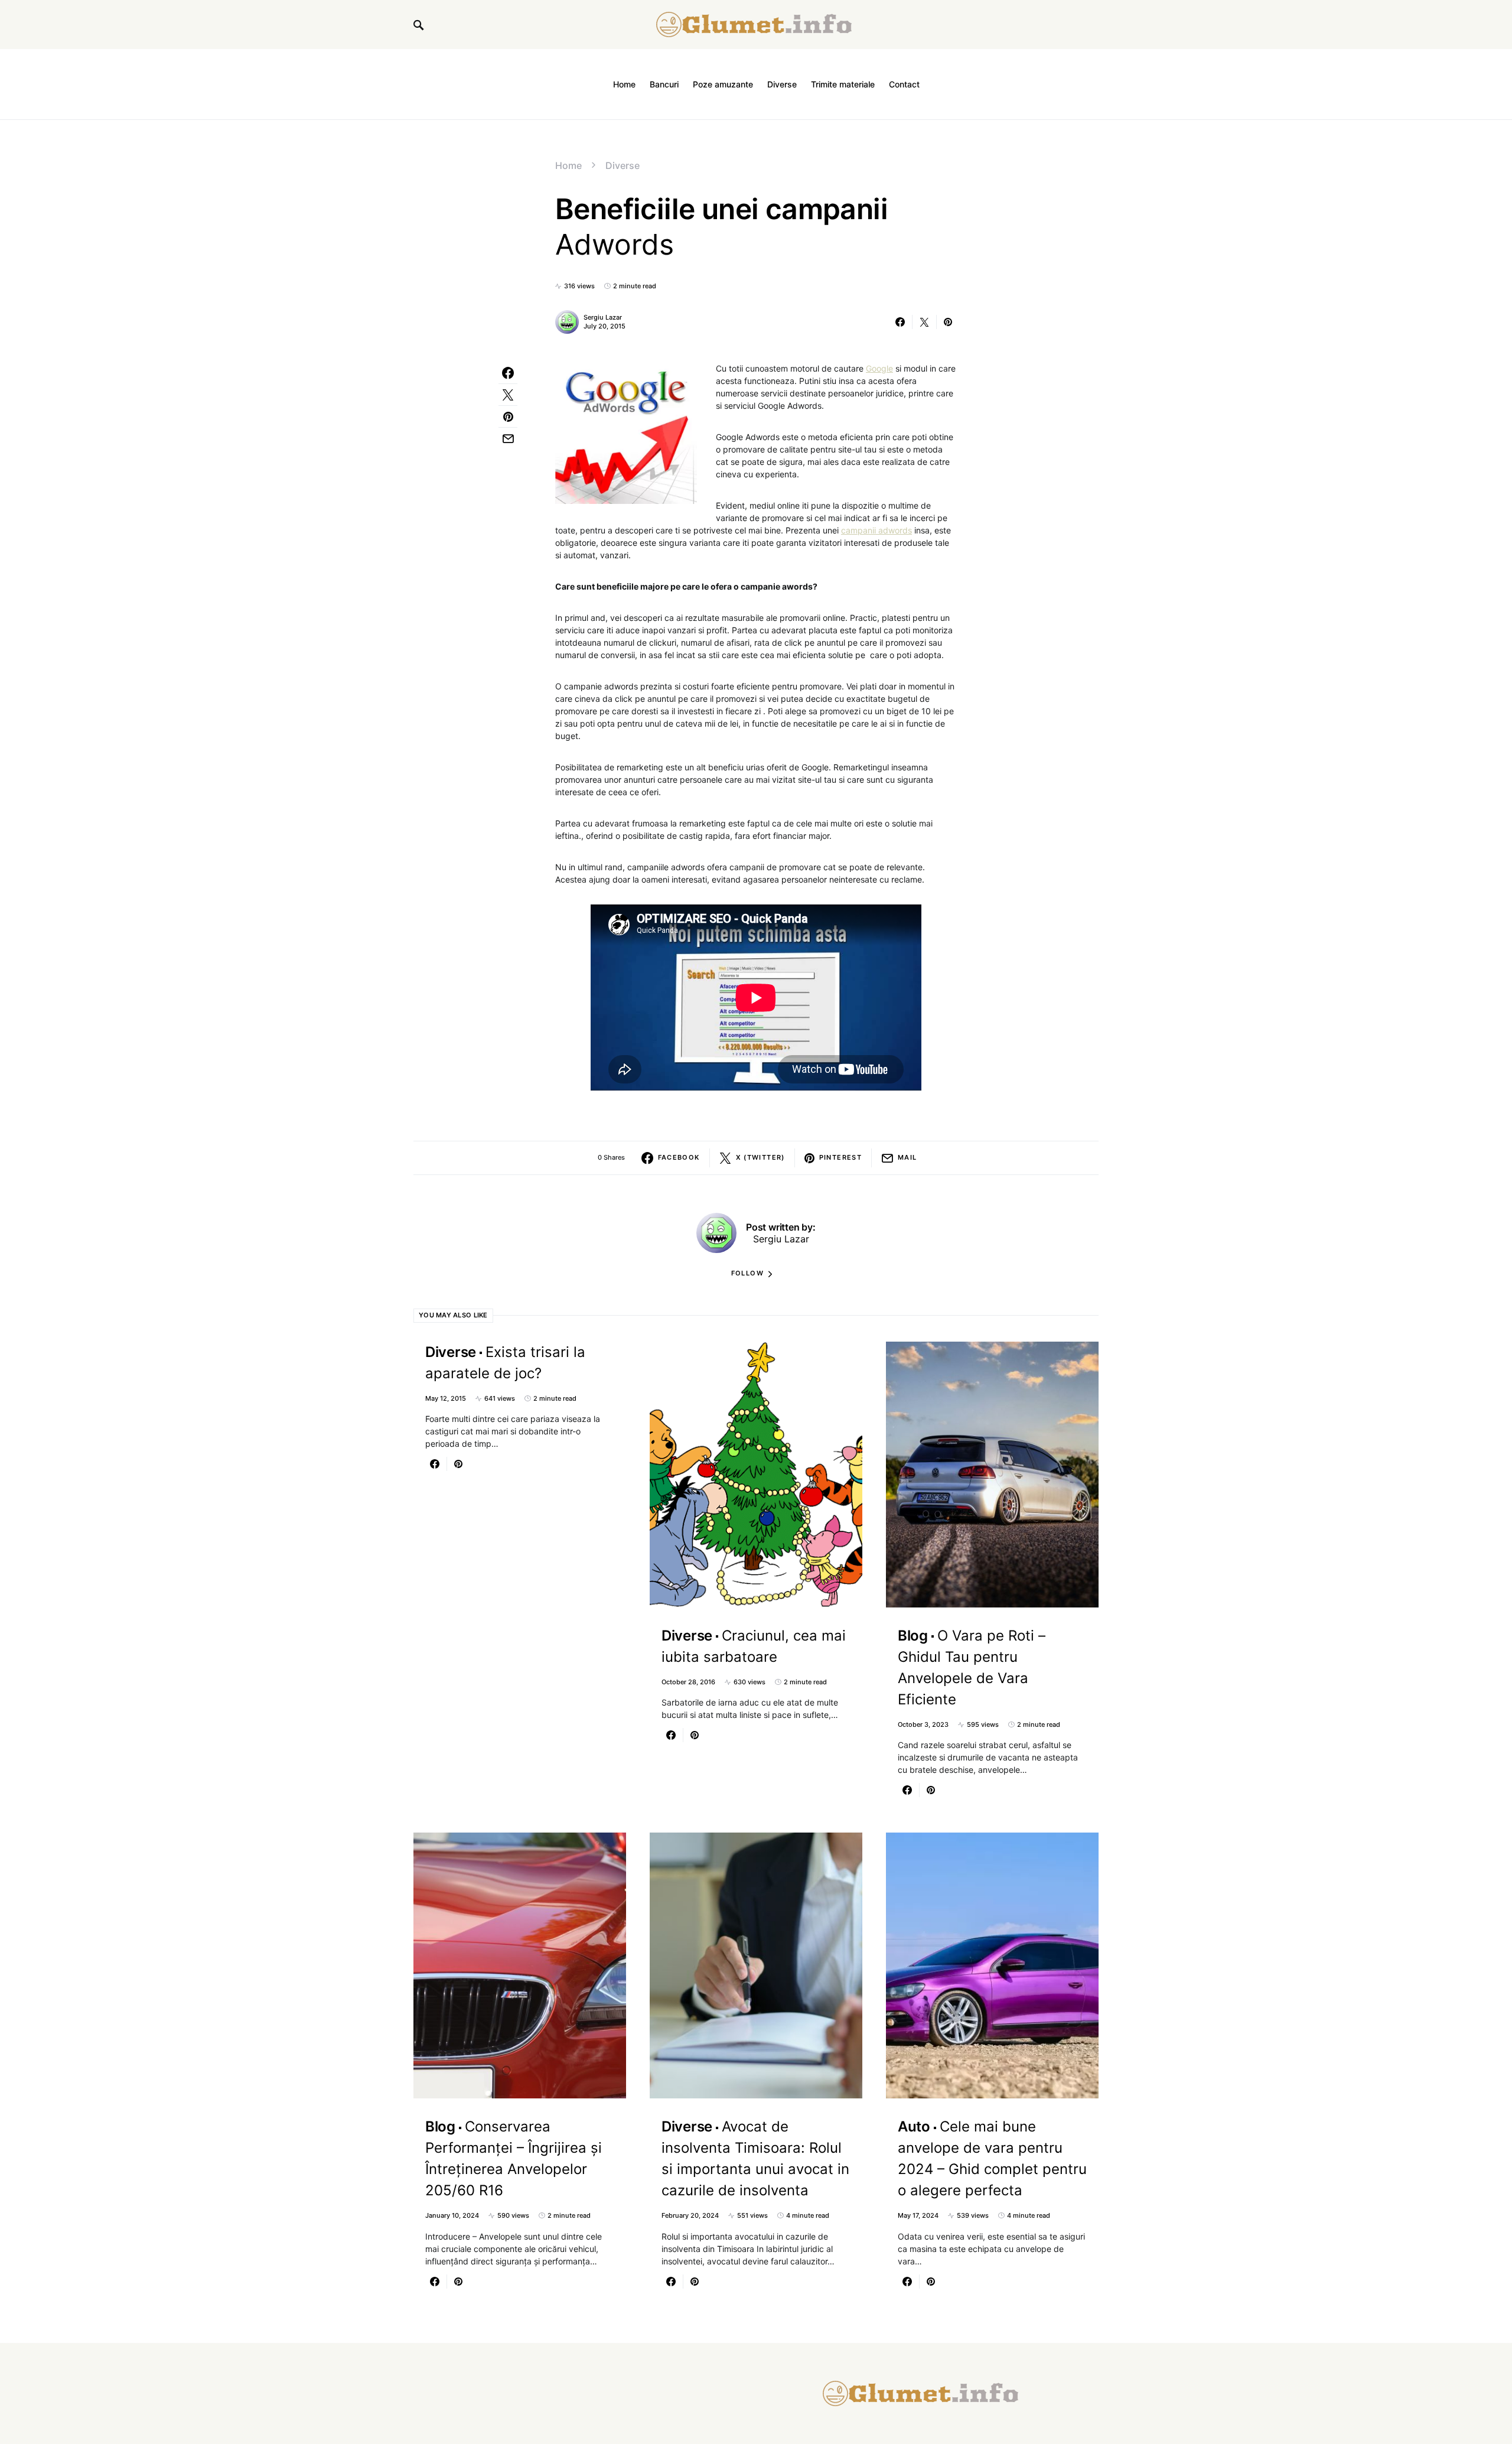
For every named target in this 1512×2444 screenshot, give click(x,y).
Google (879, 368)
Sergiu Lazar (603, 317)
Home (568, 165)
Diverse (623, 165)
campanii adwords (876, 530)
